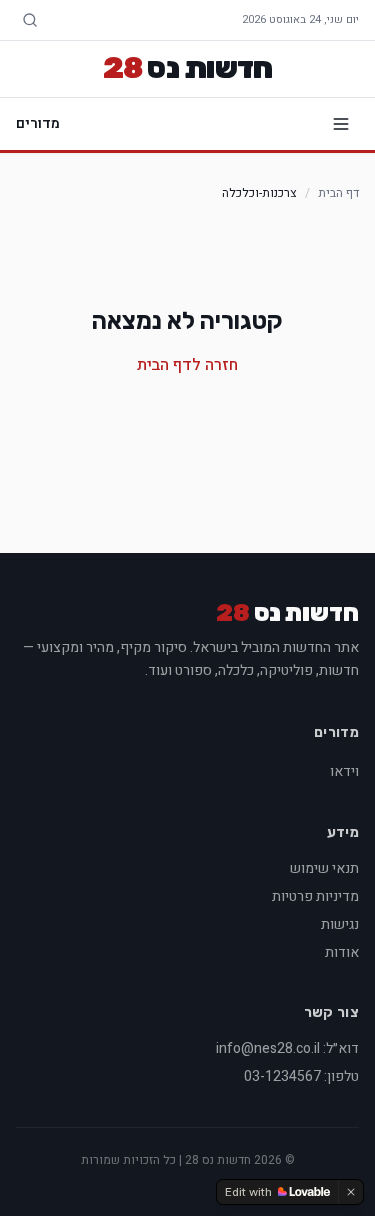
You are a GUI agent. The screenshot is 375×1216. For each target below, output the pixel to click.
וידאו (344, 771)
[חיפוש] (30, 20)
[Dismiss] (351, 1192)
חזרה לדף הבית (187, 365)
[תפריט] (341, 124)
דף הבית (338, 193)
